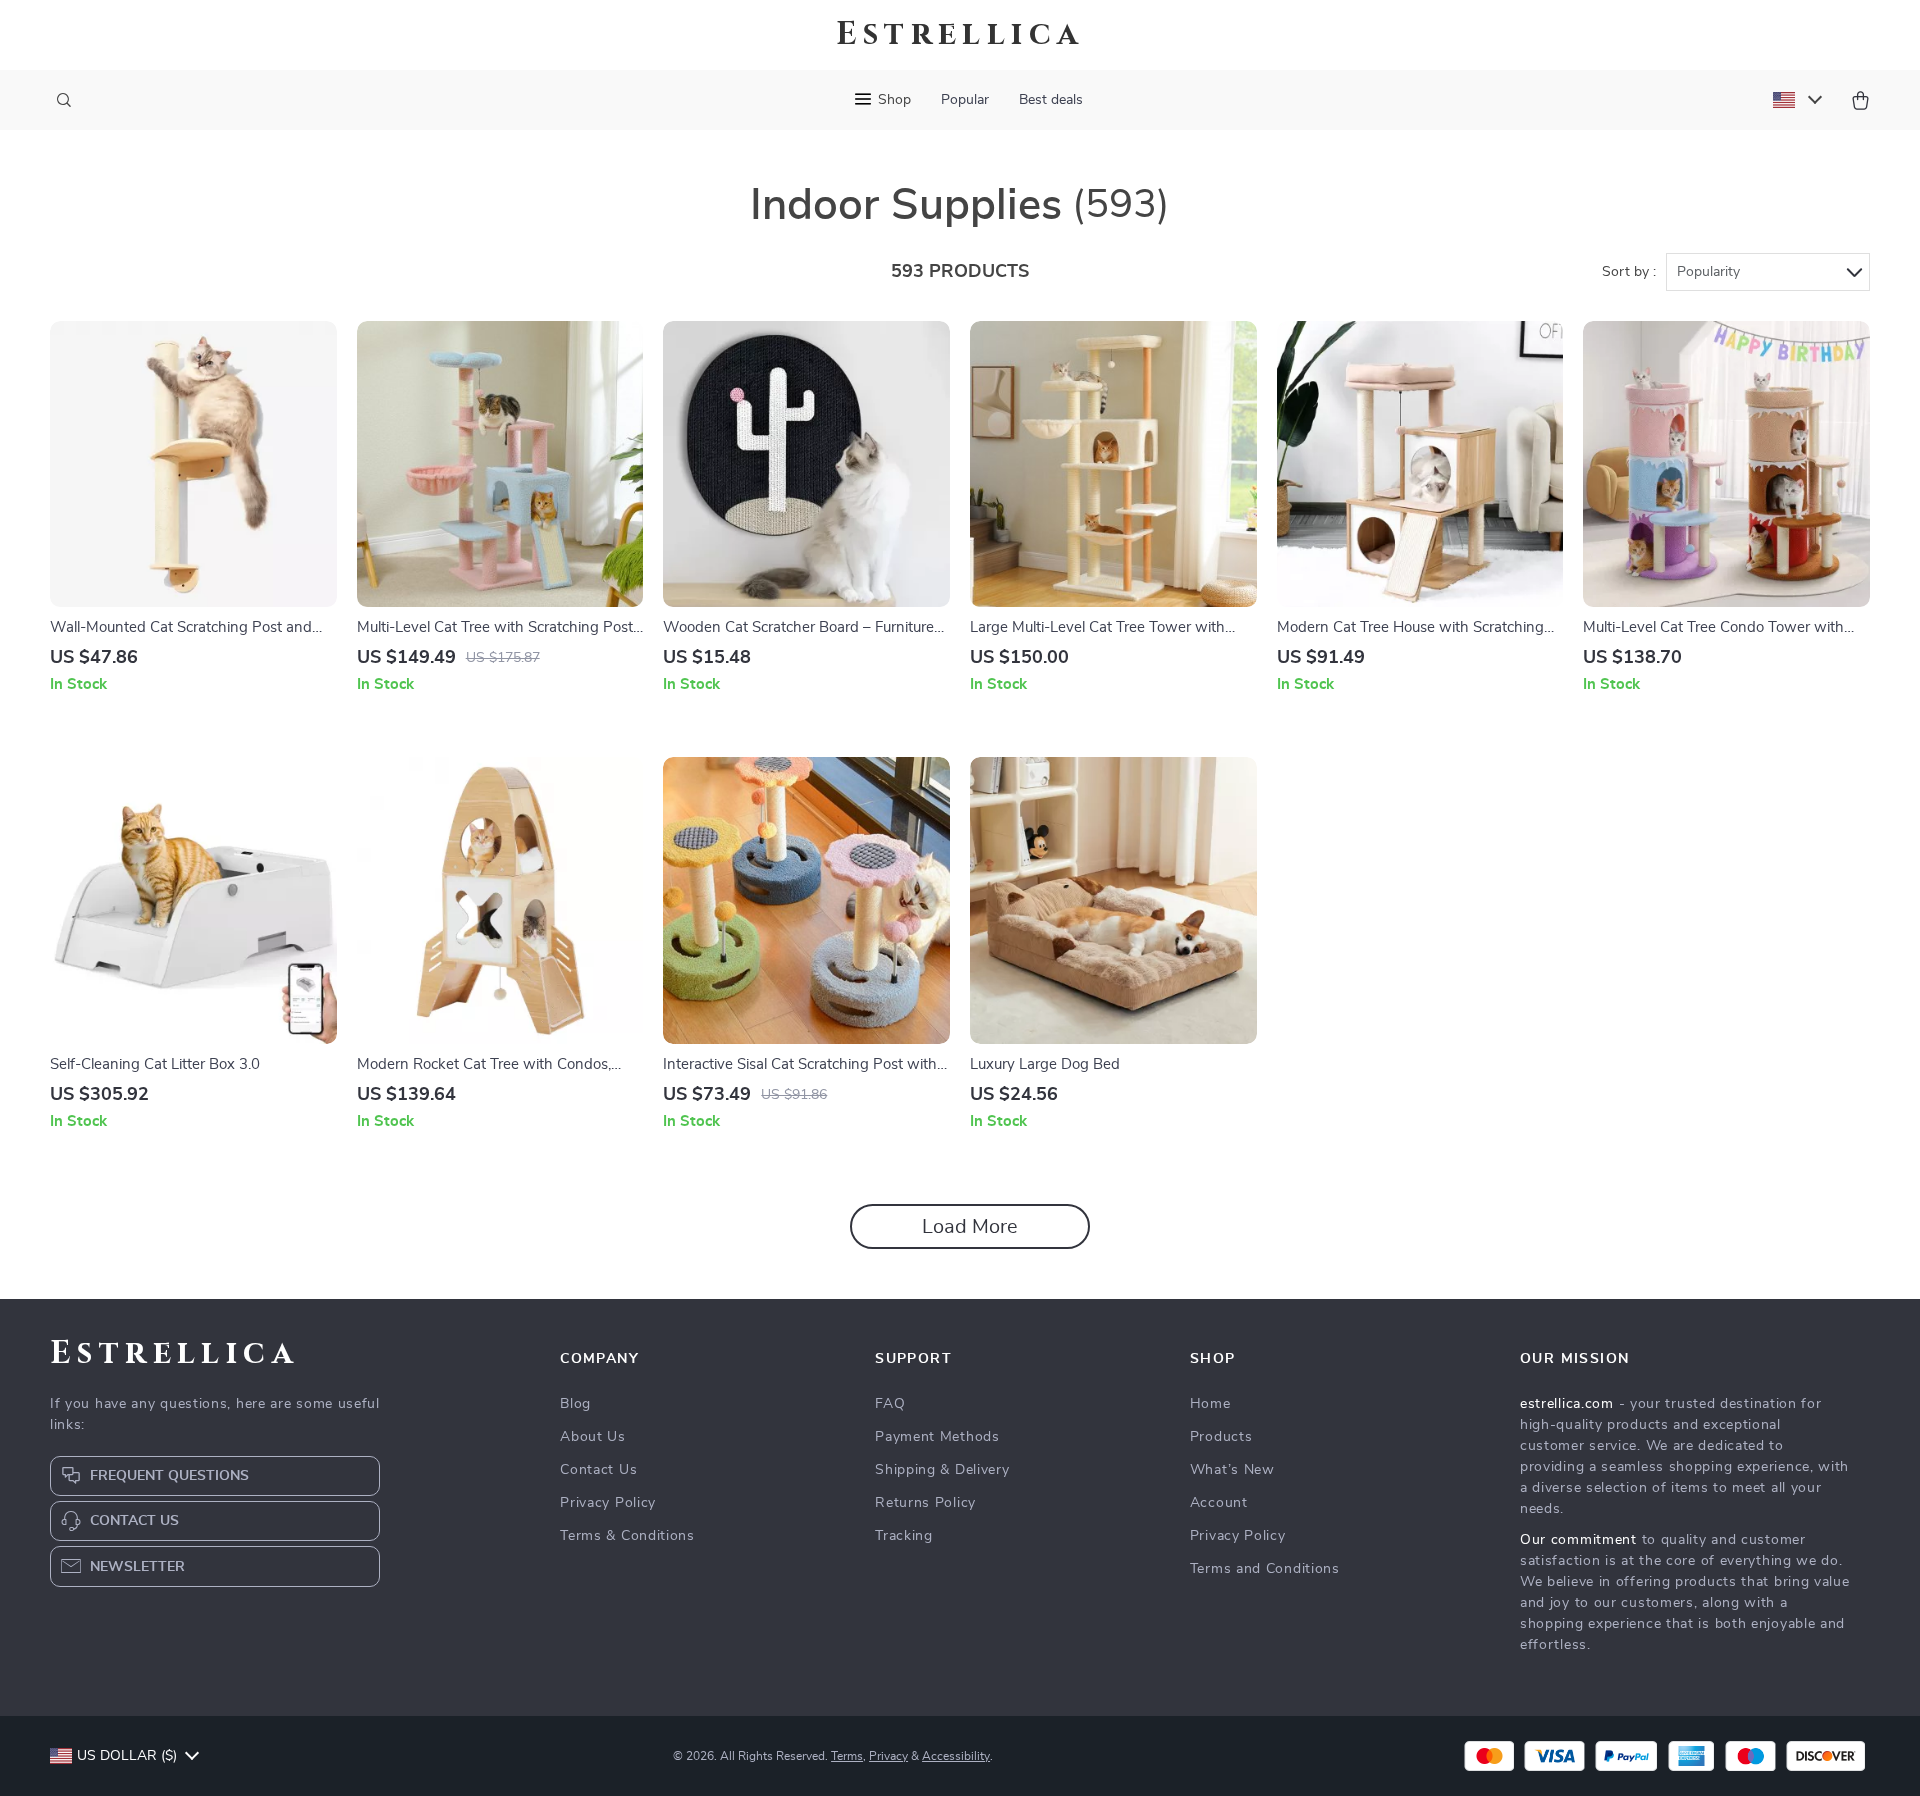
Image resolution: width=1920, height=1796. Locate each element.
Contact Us (598, 1470)
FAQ (890, 1404)
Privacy (888, 1756)
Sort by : (1629, 272)
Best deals (1051, 100)
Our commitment (1578, 1540)
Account (1219, 1503)
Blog (575, 1404)
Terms (847, 1756)
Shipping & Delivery (942, 1470)
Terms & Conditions (627, 1536)
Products (1221, 1437)
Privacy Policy (608, 1503)
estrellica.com (1567, 1404)
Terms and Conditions (1265, 1569)
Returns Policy (925, 1503)
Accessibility (956, 1756)
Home (1210, 1404)
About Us (593, 1437)
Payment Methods (937, 1437)
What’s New (1232, 1470)
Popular (965, 100)
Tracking (904, 1536)
